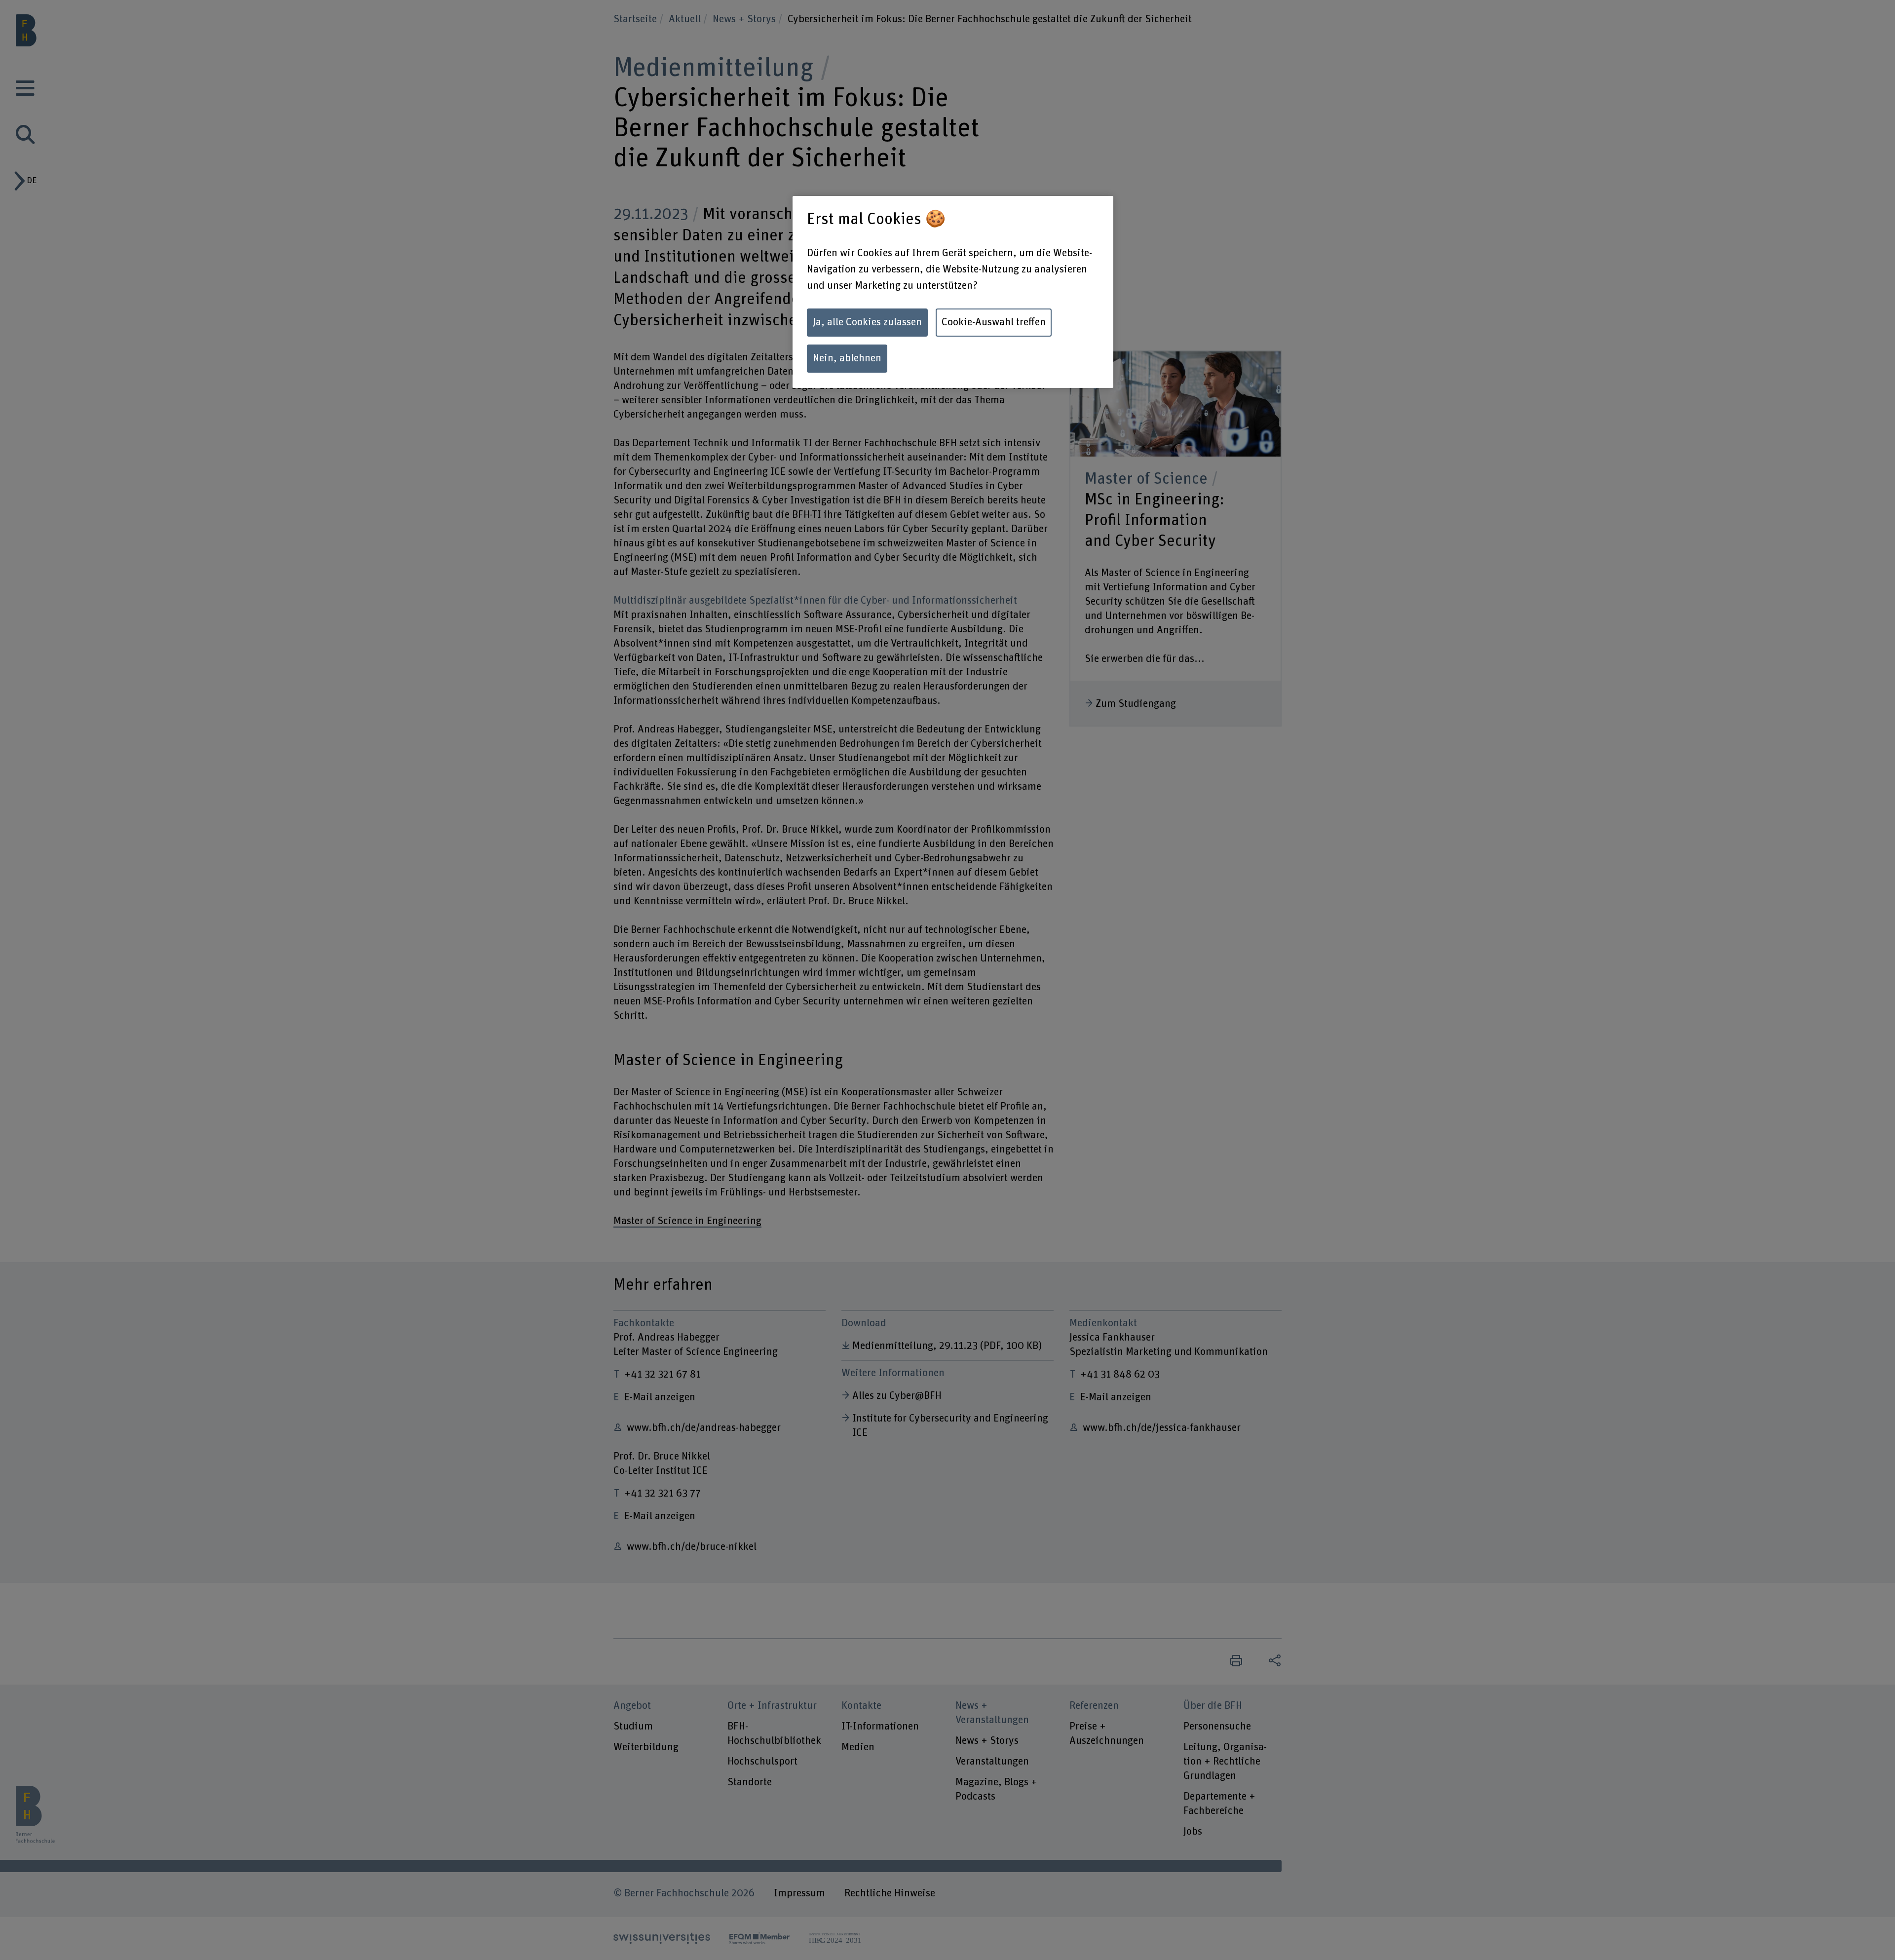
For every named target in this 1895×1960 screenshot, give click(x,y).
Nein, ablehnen (847, 358)
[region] (953, 292)
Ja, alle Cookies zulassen (867, 322)
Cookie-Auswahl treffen (994, 322)
